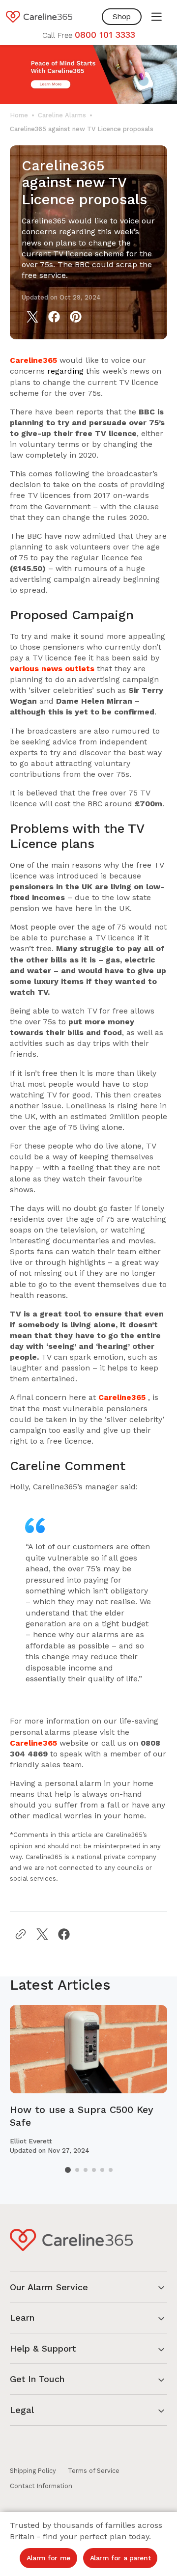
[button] (156, 17)
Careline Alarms (62, 115)
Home (19, 115)
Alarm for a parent (120, 2558)
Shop (122, 16)
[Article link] (88, 2080)
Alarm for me (48, 2558)
